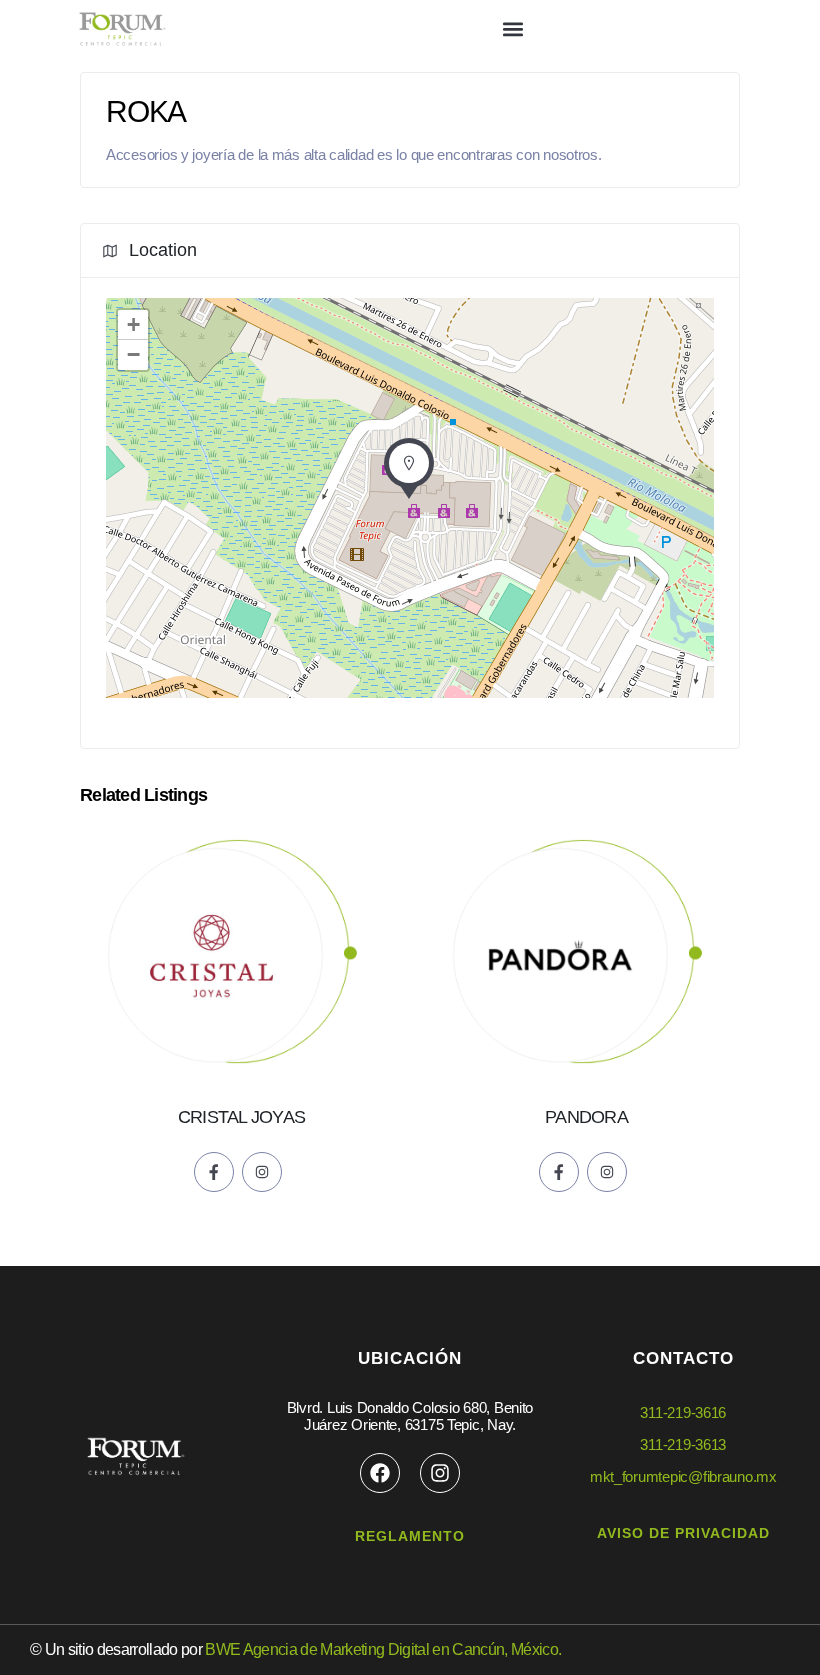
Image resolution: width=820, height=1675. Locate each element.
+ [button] (133, 324)
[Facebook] (380, 1473)
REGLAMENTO (410, 1536)
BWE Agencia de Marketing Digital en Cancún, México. (383, 1649)
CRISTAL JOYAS (241, 1117)
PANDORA (586, 1117)
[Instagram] (440, 1473)
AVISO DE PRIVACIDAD (683, 1533)
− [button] (133, 354)
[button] (513, 29)
